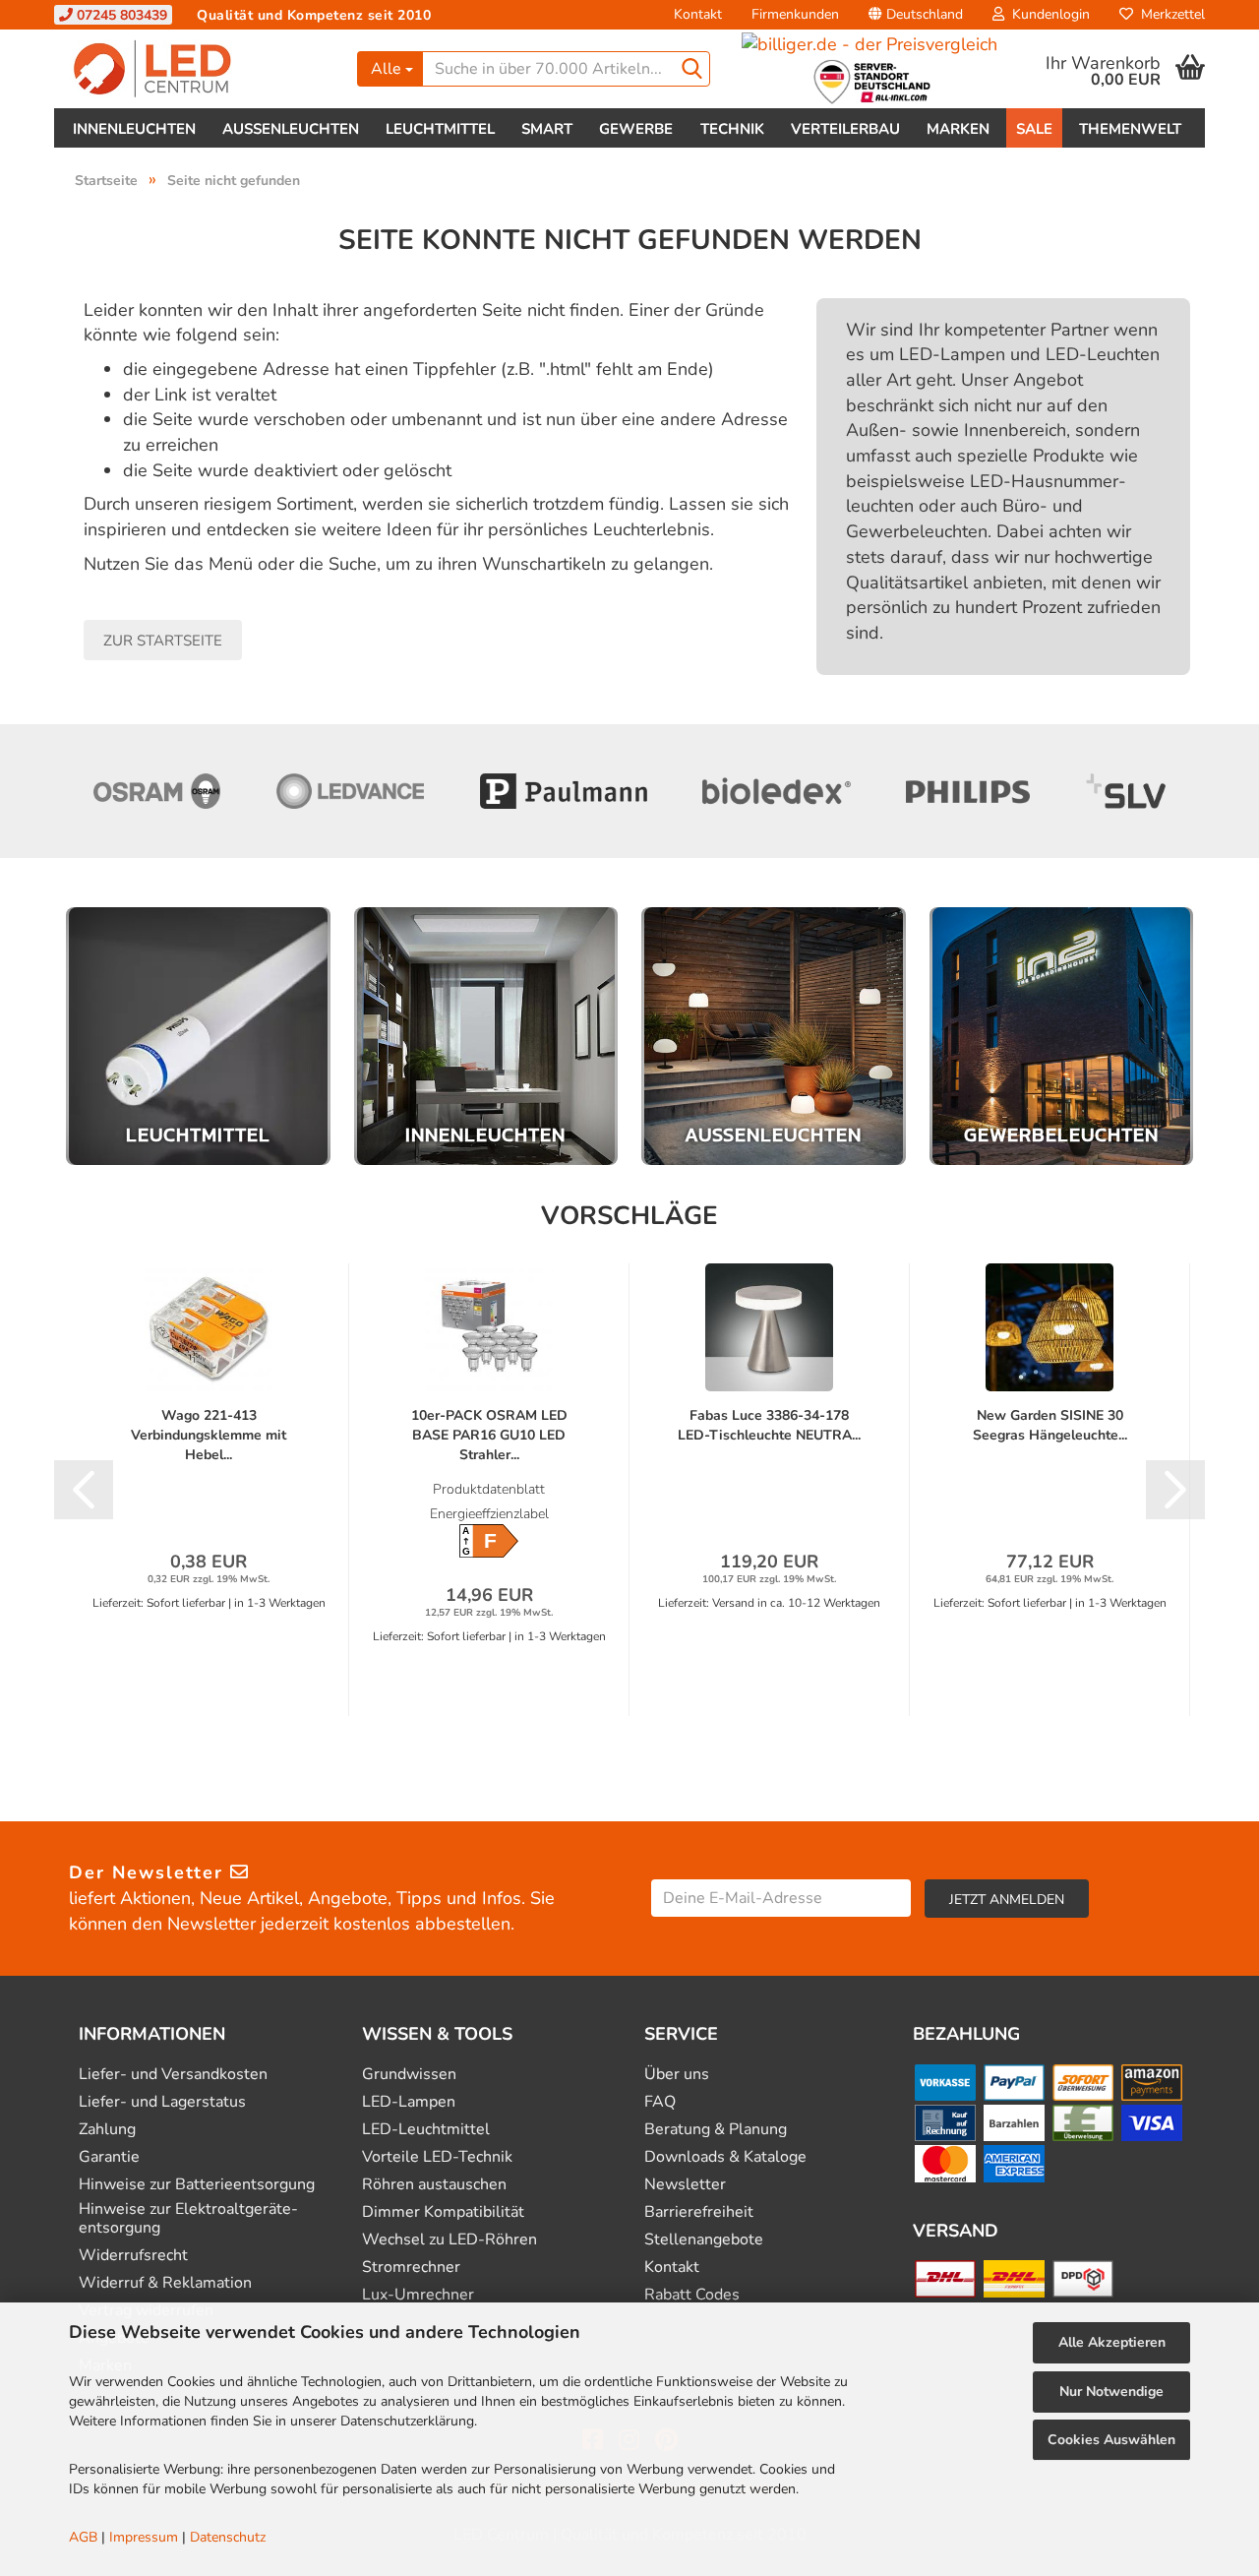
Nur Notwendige (1111, 2392)
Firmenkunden (795, 14)
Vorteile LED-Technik (437, 2157)
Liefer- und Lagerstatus (162, 2102)
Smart (547, 129)
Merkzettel (1169, 14)
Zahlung (107, 2130)
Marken (958, 129)
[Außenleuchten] (774, 1037)
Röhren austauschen (434, 2185)
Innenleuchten (134, 129)
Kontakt (698, 14)
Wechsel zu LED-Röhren (450, 2240)
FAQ (660, 2102)
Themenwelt (1130, 129)
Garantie (109, 2157)
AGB (83, 2537)
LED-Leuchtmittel (426, 2130)
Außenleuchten (291, 129)
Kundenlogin (1047, 14)
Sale (1034, 129)
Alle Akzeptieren (1112, 2342)
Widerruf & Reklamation (165, 2283)
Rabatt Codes (692, 2295)
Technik (732, 129)
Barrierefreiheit (699, 2212)
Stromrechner (411, 2268)
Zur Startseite (163, 641)
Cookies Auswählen (1111, 2440)
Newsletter (685, 2185)
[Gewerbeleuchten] (1062, 1037)
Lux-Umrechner (418, 2295)
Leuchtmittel (440, 129)
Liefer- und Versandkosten (173, 2075)
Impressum (144, 2537)
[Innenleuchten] (486, 1037)
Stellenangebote (704, 2240)
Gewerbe (636, 129)
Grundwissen (409, 2075)
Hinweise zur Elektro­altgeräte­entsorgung (188, 2219)
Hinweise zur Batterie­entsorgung (197, 2185)
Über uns (677, 2075)
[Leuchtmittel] (198, 1037)
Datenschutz (228, 2537)
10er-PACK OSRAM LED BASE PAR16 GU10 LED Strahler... (489, 1435)
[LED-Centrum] (198, 69)
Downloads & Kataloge (725, 2157)
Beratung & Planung (716, 2130)
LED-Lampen (409, 2102)
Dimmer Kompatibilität (443, 2212)
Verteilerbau (845, 129)
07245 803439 (120, 15)
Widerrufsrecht (133, 2256)
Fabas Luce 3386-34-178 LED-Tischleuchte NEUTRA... (769, 1425)
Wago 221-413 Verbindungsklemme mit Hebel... (209, 1435)
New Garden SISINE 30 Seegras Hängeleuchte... (1050, 1425)
